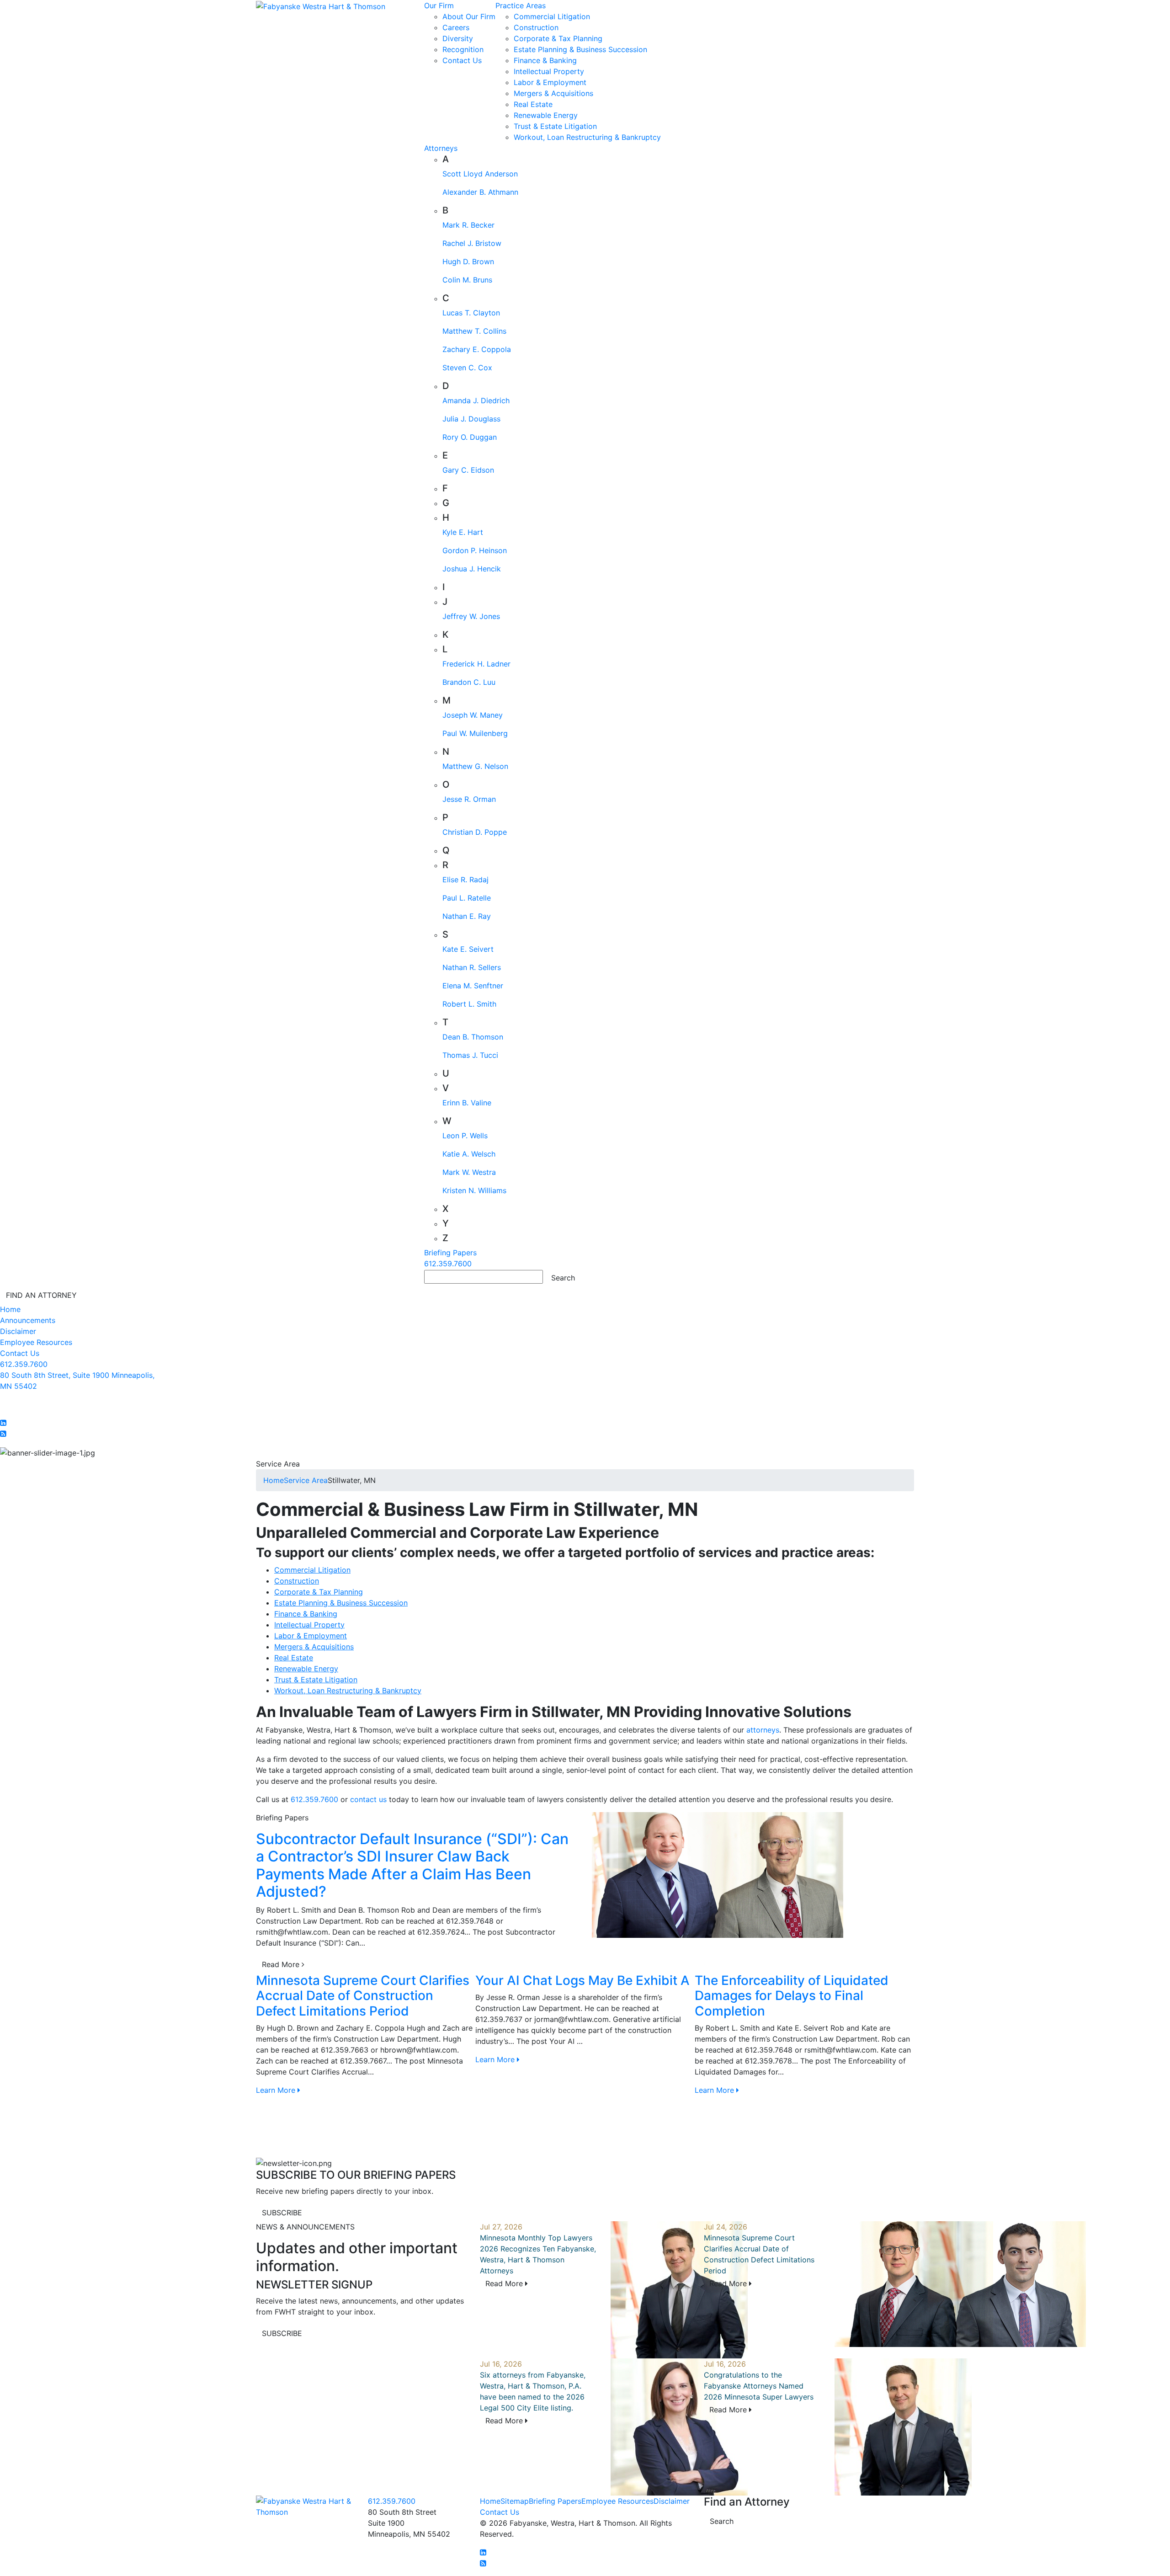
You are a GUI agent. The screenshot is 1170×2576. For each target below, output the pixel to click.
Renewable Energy (546, 115)
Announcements (28, 1320)
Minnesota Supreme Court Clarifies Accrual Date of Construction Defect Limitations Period (363, 1996)
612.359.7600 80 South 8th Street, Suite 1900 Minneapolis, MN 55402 (77, 1375)
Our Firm (439, 5)
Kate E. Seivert (468, 949)
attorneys (763, 1730)
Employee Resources (36, 1342)
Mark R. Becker (468, 225)
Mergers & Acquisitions (553, 93)
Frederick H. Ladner (476, 664)
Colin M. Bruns (467, 280)
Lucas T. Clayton (471, 313)
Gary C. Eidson (468, 470)
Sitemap (515, 2501)
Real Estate (533, 104)
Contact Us (462, 60)
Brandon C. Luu (469, 682)
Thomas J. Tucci (470, 1055)
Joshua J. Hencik (472, 569)
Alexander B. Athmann (480, 192)
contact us (367, 1799)
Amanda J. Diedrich (476, 400)
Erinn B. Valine (467, 1103)
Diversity (458, 38)
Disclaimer (18, 1331)
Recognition (463, 49)
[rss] (3, 1434)
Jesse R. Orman (469, 799)
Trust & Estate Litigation (555, 126)
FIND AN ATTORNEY (41, 1295)
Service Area (306, 1480)
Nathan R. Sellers (472, 967)
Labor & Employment (550, 82)
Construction (536, 27)
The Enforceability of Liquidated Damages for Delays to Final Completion (792, 1996)
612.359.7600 (448, 1264)
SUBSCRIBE (282, 2213)
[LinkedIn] (3, 1423)
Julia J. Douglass (471, 419)
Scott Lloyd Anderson (480, 174)
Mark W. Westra (469, 1172)
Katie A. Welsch (469, 1154)
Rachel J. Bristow (472, 243)
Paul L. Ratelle (467, 898)
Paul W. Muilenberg (475, 733)
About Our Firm (469, 16)
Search (722, 2521)
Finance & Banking (545, 60)
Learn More (277, 2090)
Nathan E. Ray (467, 916)
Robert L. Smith (469, 1004)
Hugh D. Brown (468, 261)
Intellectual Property (549, 71)
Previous (249, 2065)
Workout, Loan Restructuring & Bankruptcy (587, 137)
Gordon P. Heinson (475, 550)
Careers (456, 27)
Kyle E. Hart (463, 532)
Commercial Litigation (552, 16)
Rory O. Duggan (470, 437)
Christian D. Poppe (475, 832)
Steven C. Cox (467, 368)
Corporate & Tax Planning (558, 38)
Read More (282, 1964)
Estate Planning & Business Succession (580, 49)
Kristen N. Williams (474, 1190)
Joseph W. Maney (473, 715)
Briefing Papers (450, 1253)
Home (10, 1309)
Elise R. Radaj (465, 880)
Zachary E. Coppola (477, 349)
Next (921, 2065)
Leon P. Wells (465, 1136)
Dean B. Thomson (473, 1037)
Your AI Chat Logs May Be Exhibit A (582, 1980)
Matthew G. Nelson (475, 766)
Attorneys (441, 148)
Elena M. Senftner (473, 986)
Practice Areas (521, 5)
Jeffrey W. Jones (471, 616)
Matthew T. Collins (474, 331)
